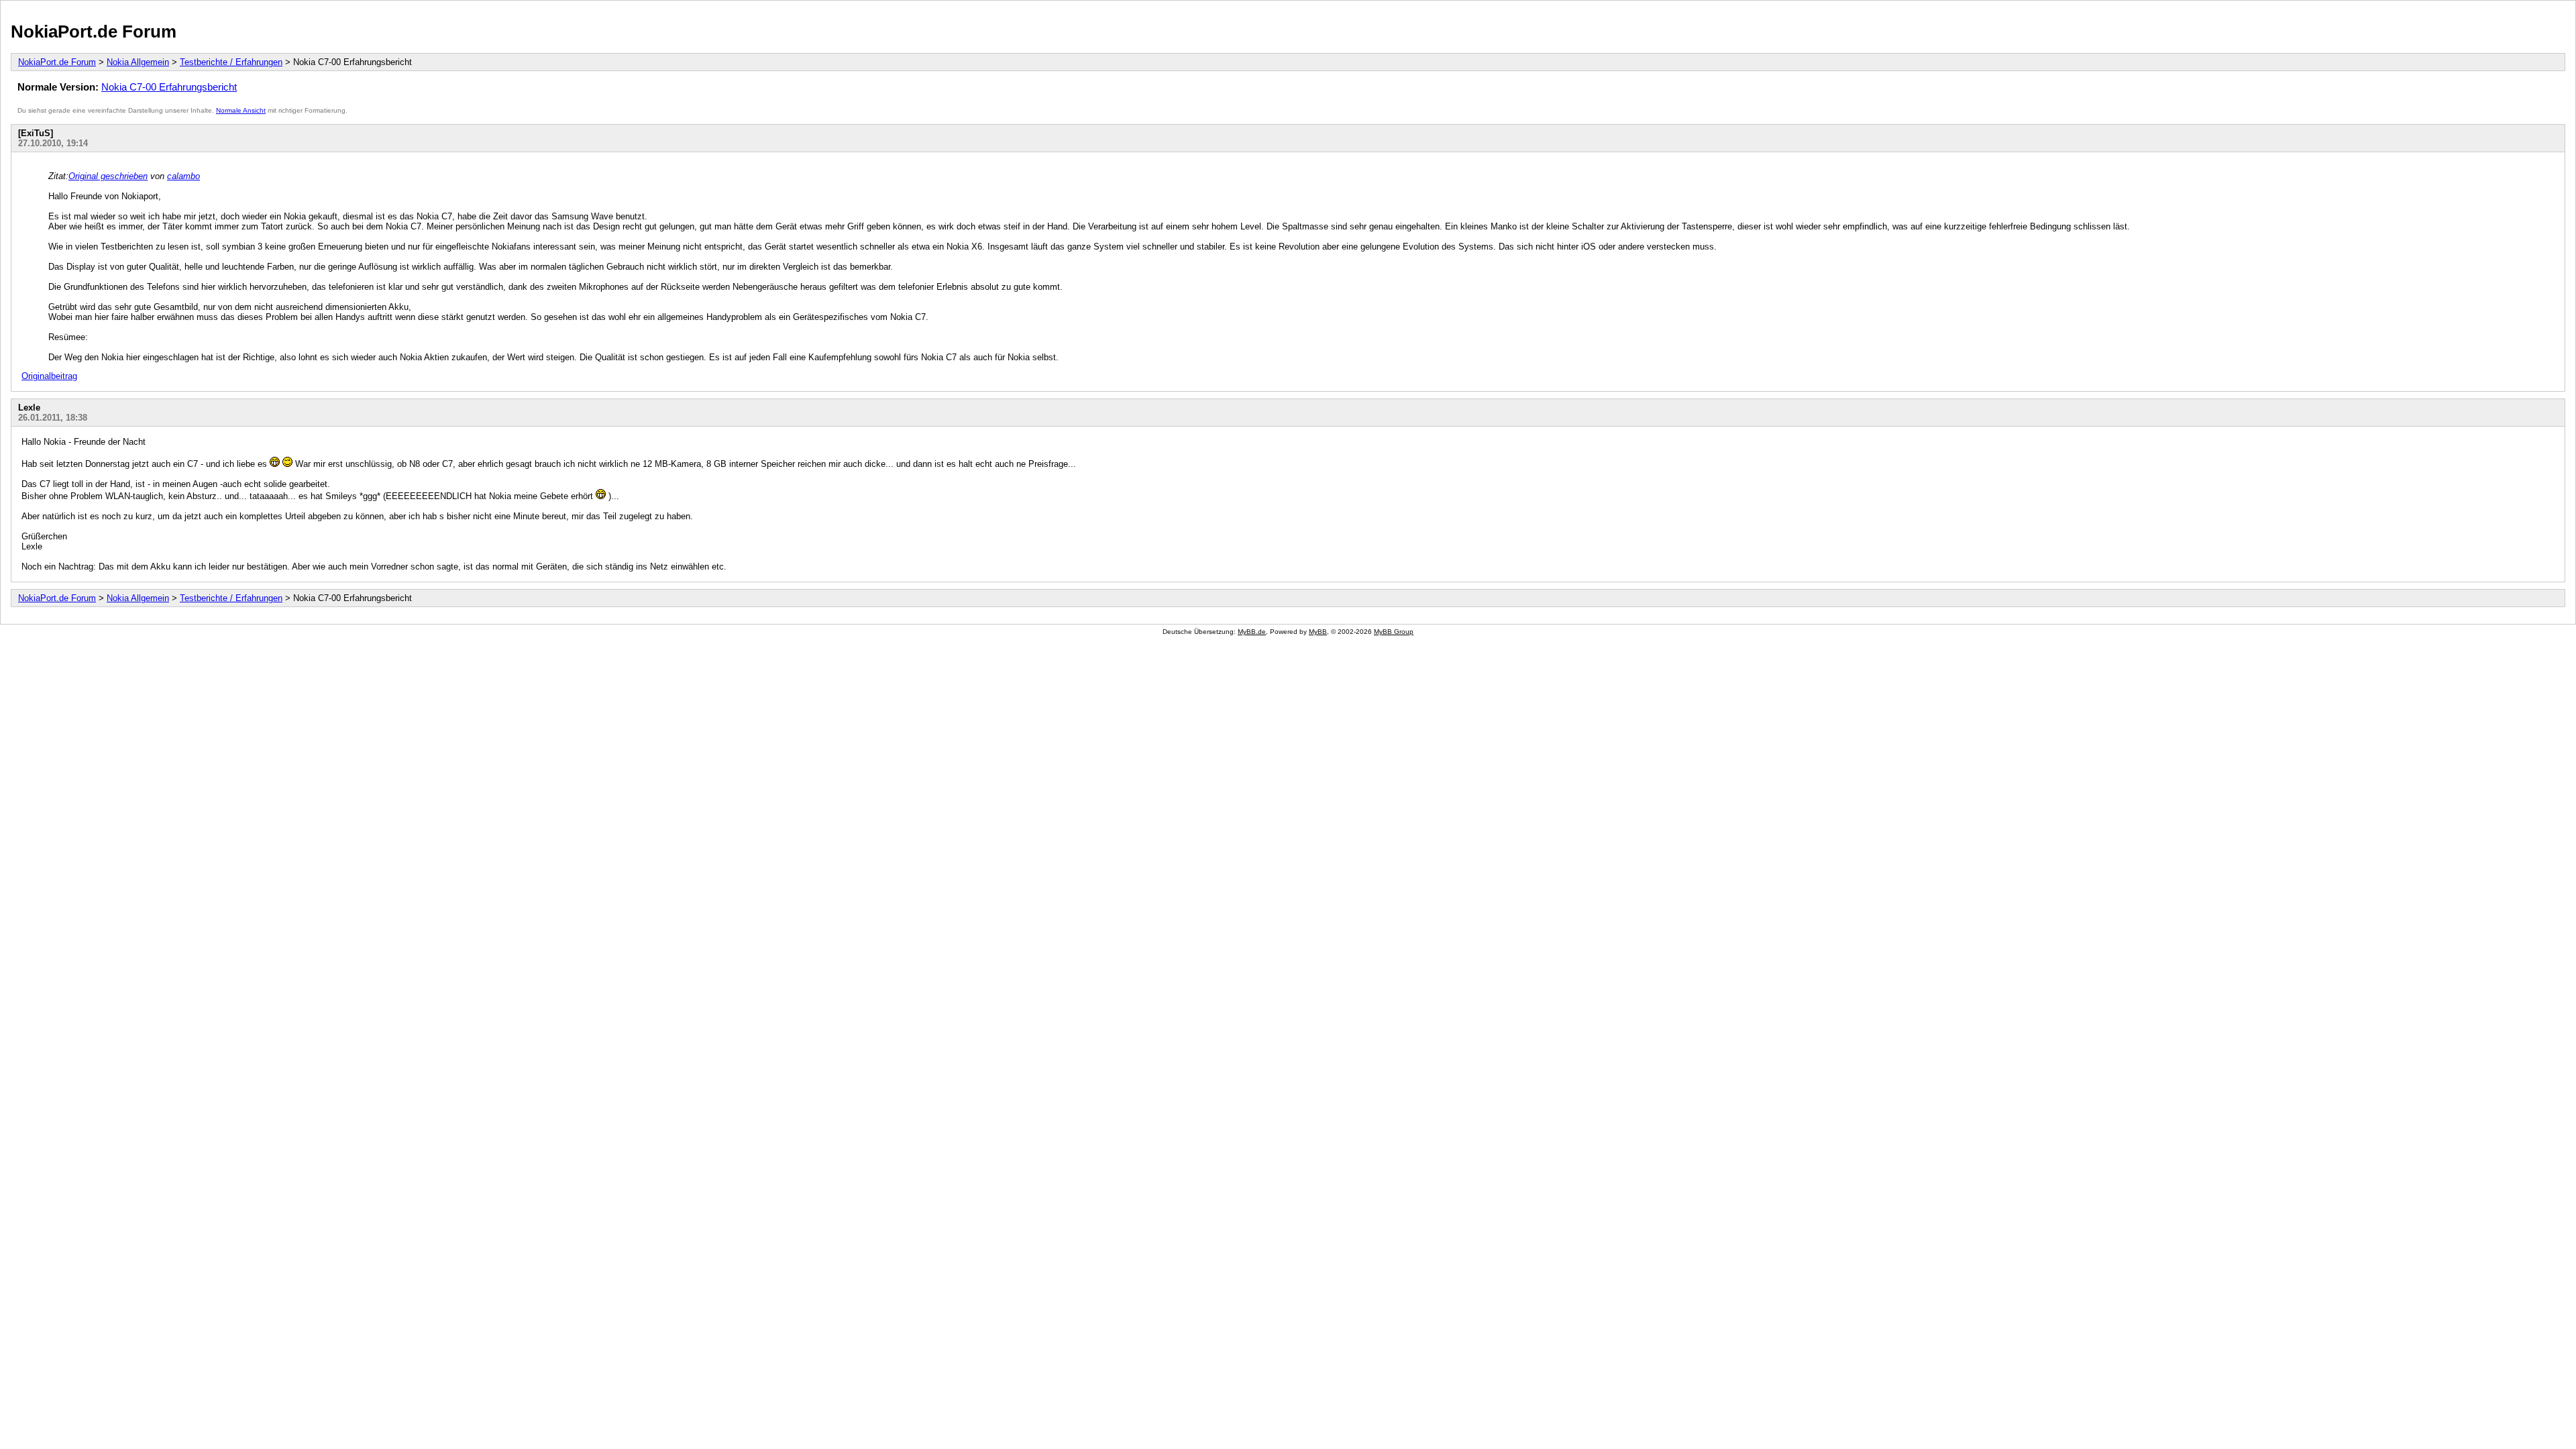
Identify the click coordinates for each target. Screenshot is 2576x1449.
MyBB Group (1394, 632)
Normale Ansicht (241, 110)
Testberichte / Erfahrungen (231, 62)
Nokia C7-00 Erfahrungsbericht (169, 87)
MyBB (1318, 632)
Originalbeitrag (49, 376)
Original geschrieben (108, 176)
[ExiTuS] (36, 133)
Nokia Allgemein (138, 62)
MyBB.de (1252, 632)
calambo (183, 176)
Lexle (29, 408)
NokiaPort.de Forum (94, 32)
